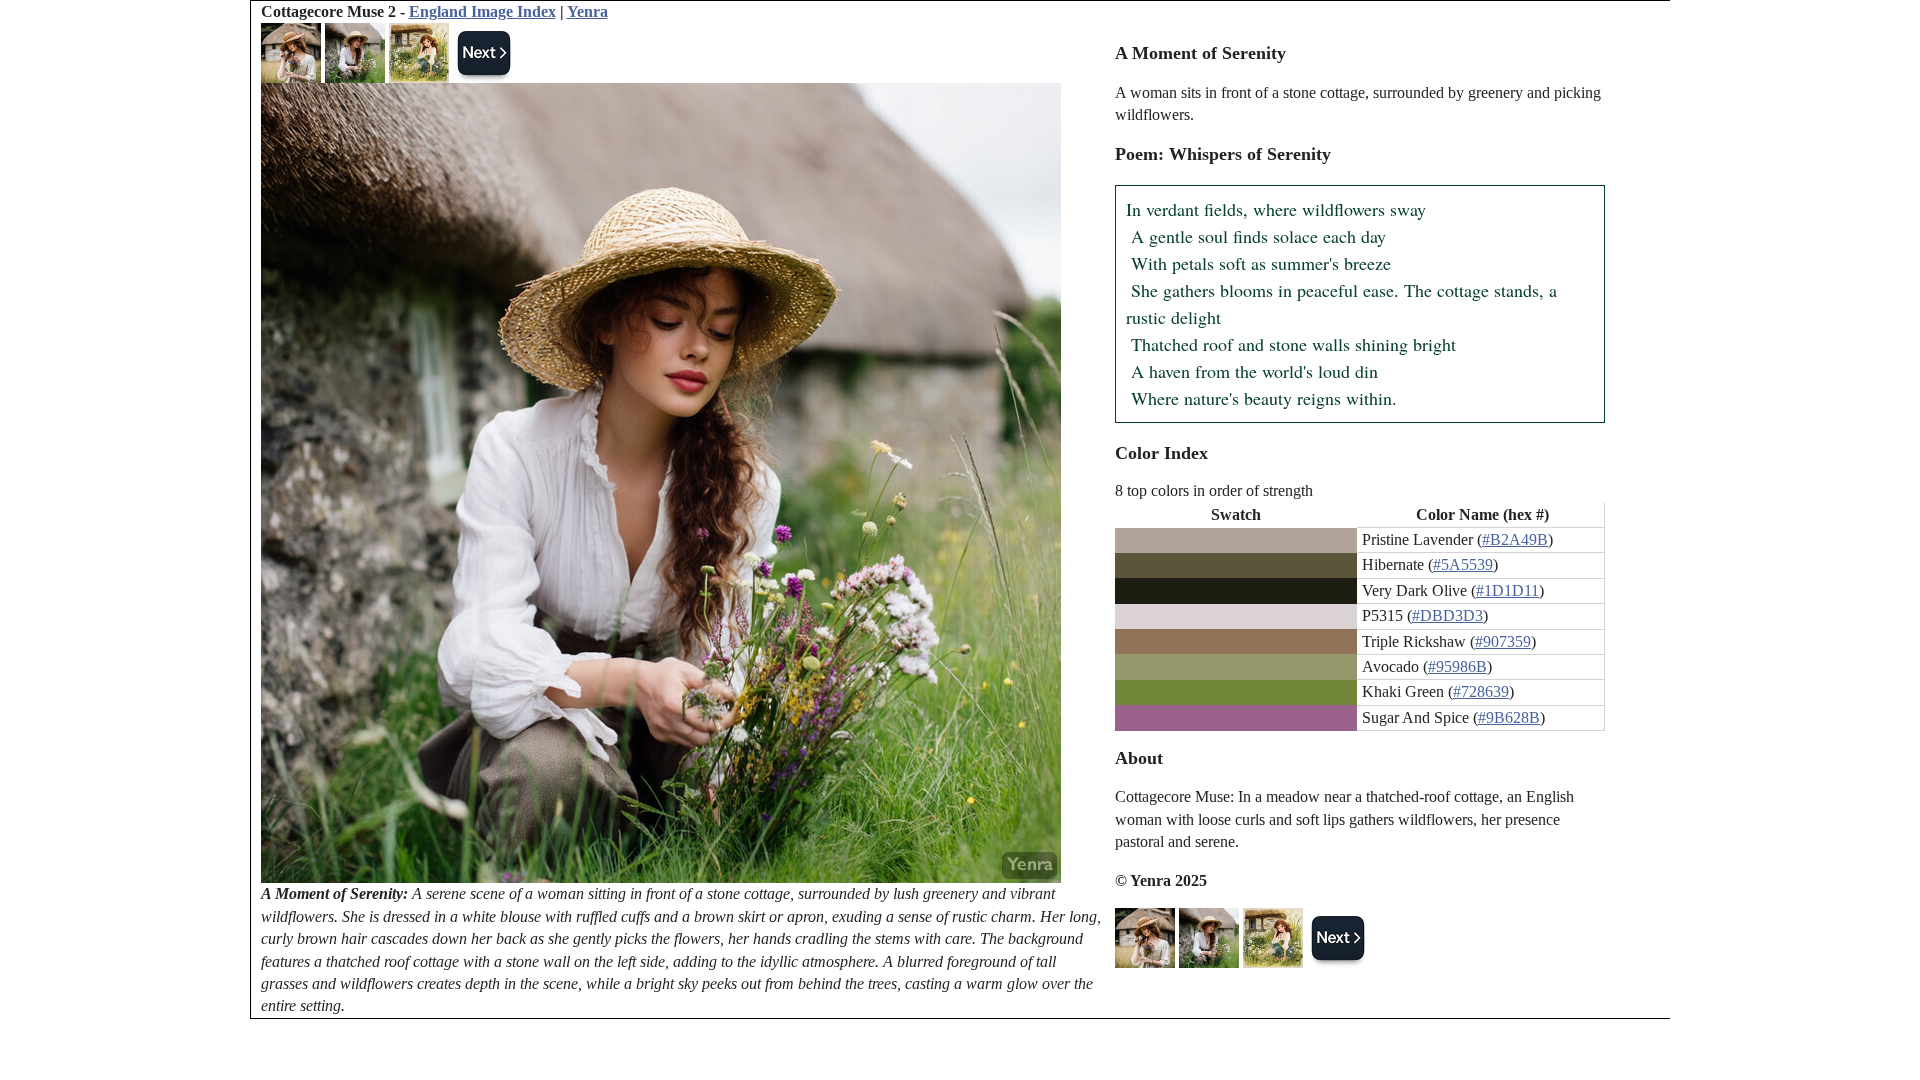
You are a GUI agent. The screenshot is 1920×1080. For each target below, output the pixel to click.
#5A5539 (1463, 564)
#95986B (1457, 666)
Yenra (587, 11)
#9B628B (1509, 717)
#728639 (1481, 691)
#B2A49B (1515, 539)
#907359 (1503, 641)
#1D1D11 (1507, 590)
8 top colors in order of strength (1214, 490)
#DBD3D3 (1447, 615)
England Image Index (482, 11)
